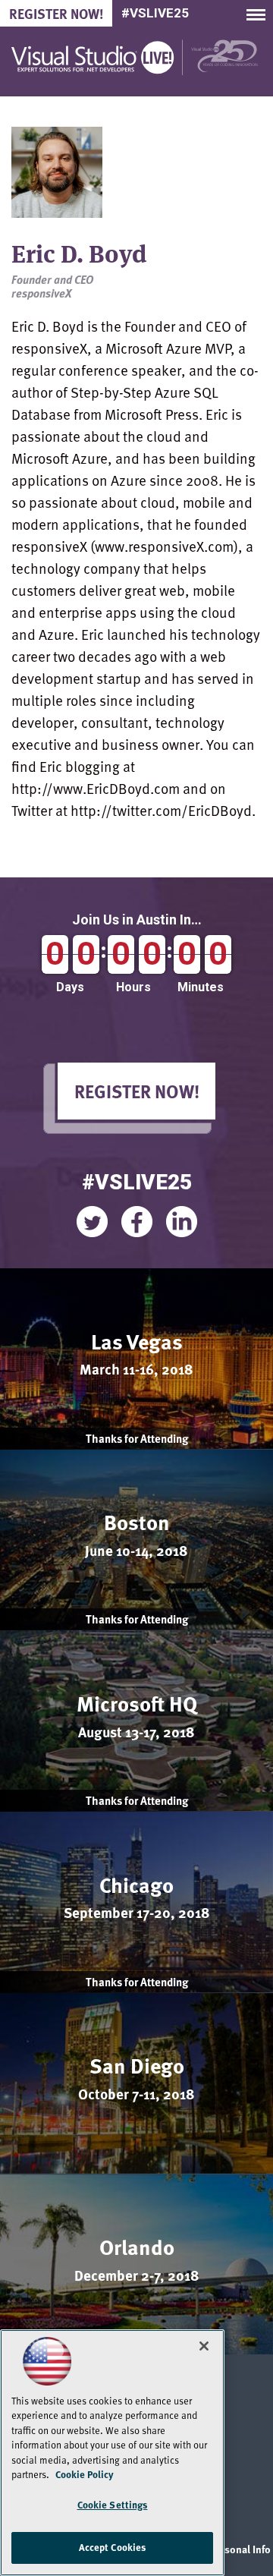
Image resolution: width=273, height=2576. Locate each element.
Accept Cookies (113, 2547)
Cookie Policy (85, 2474)
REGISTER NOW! (137, 1091)
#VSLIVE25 (155, 13)
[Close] (204, 2346)
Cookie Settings (113, 2505)
